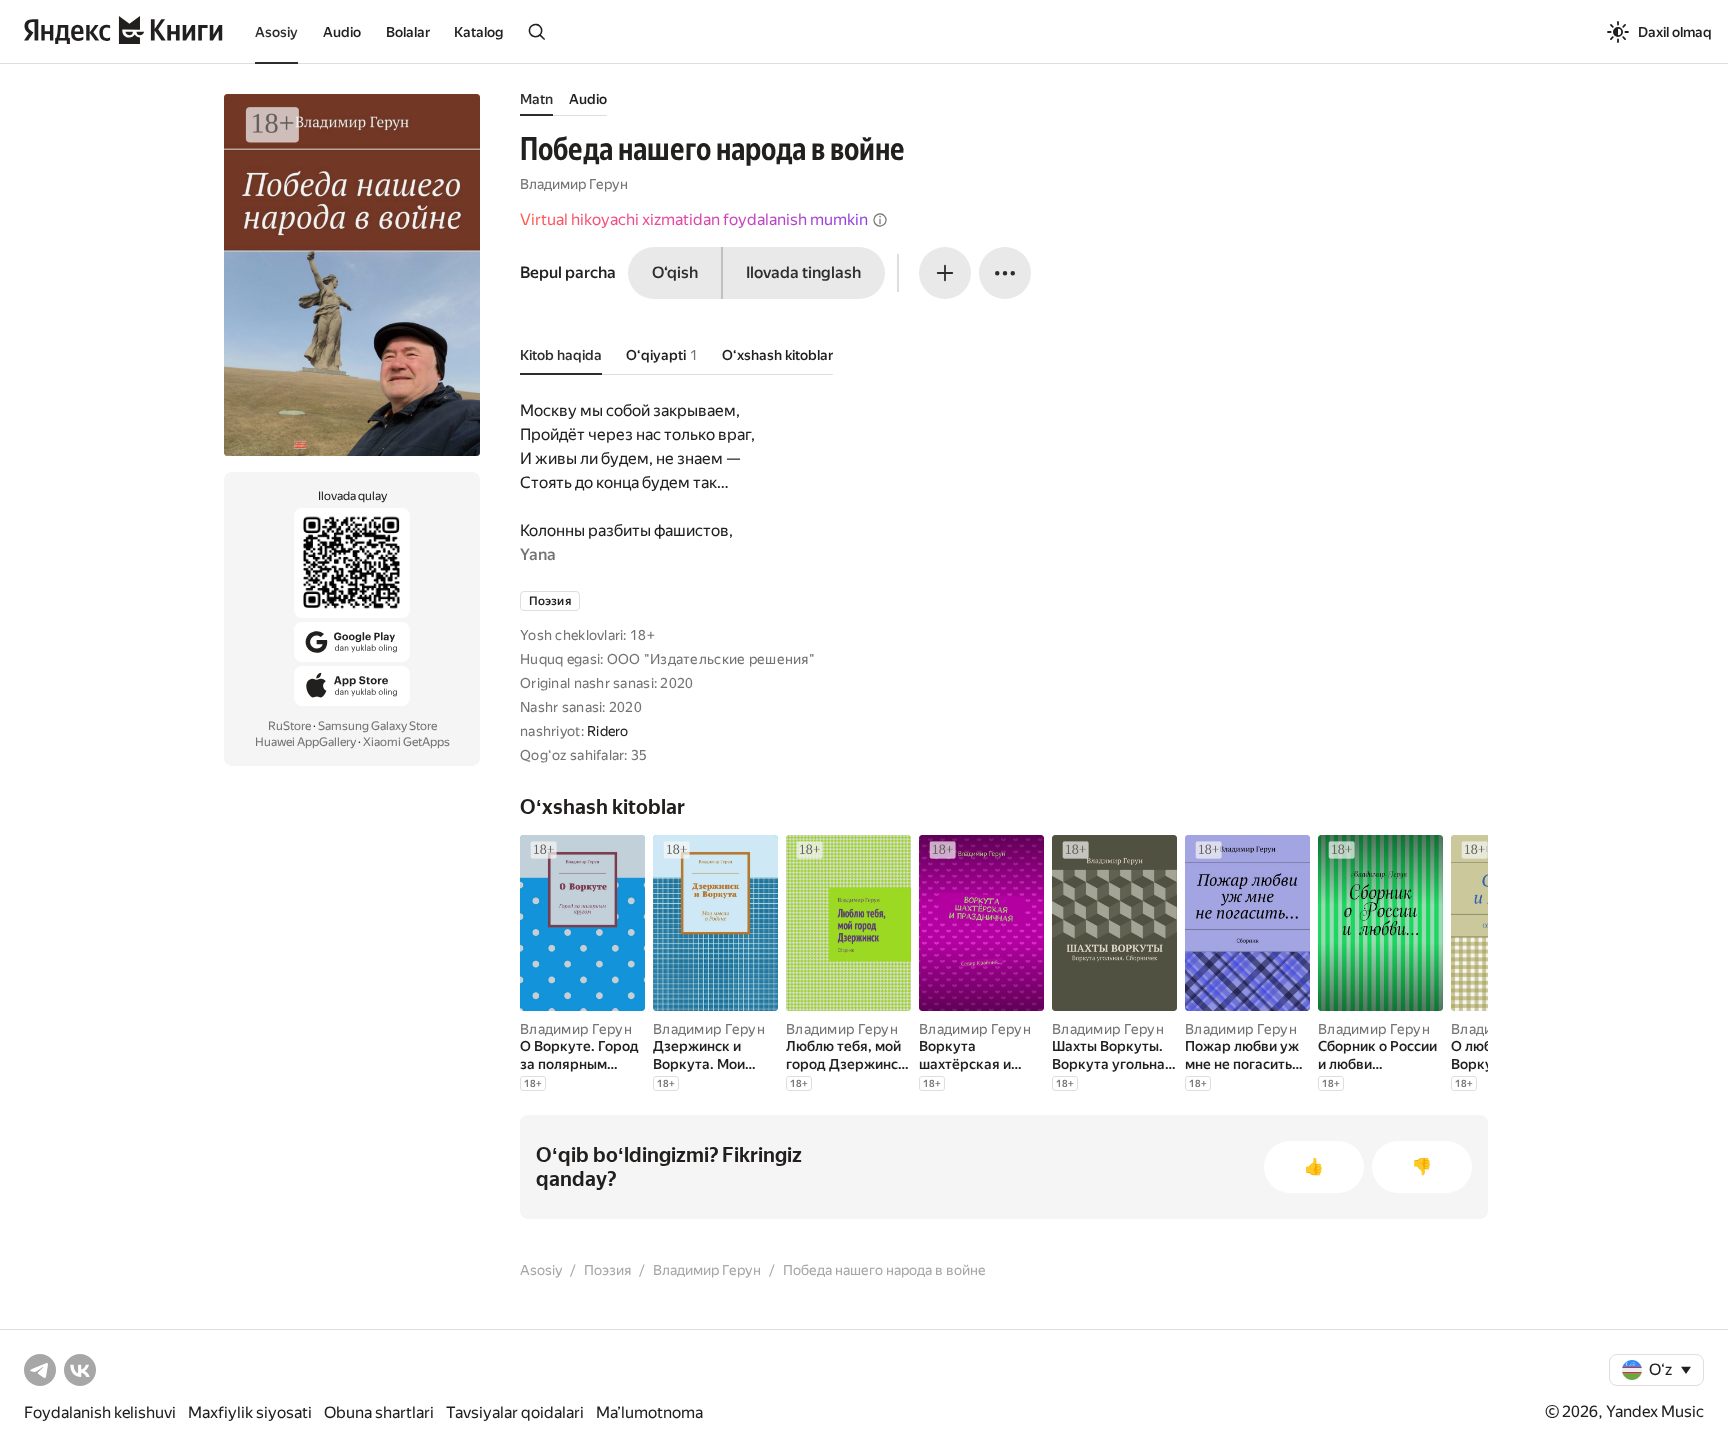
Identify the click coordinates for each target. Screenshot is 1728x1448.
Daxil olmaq (1675, 32)
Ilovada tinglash (803, 272)
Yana (538, 554)
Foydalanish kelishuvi (100, 1412)
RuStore (289, 726)
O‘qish (675, 272)
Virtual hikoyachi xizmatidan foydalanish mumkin (694, 219)
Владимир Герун (574, 184)
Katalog (478, 32)
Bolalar (408, 32)
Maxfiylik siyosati (250, 1412)
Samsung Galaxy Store (377, 726)
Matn (536, 99)
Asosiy (276, 32)
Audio (342, 32)
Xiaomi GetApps (406, 742)
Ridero (608, 731)
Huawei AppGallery (305, 742)
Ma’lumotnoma (649, 1412)
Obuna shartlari (379, 1412)
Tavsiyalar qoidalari (515, 1412)
